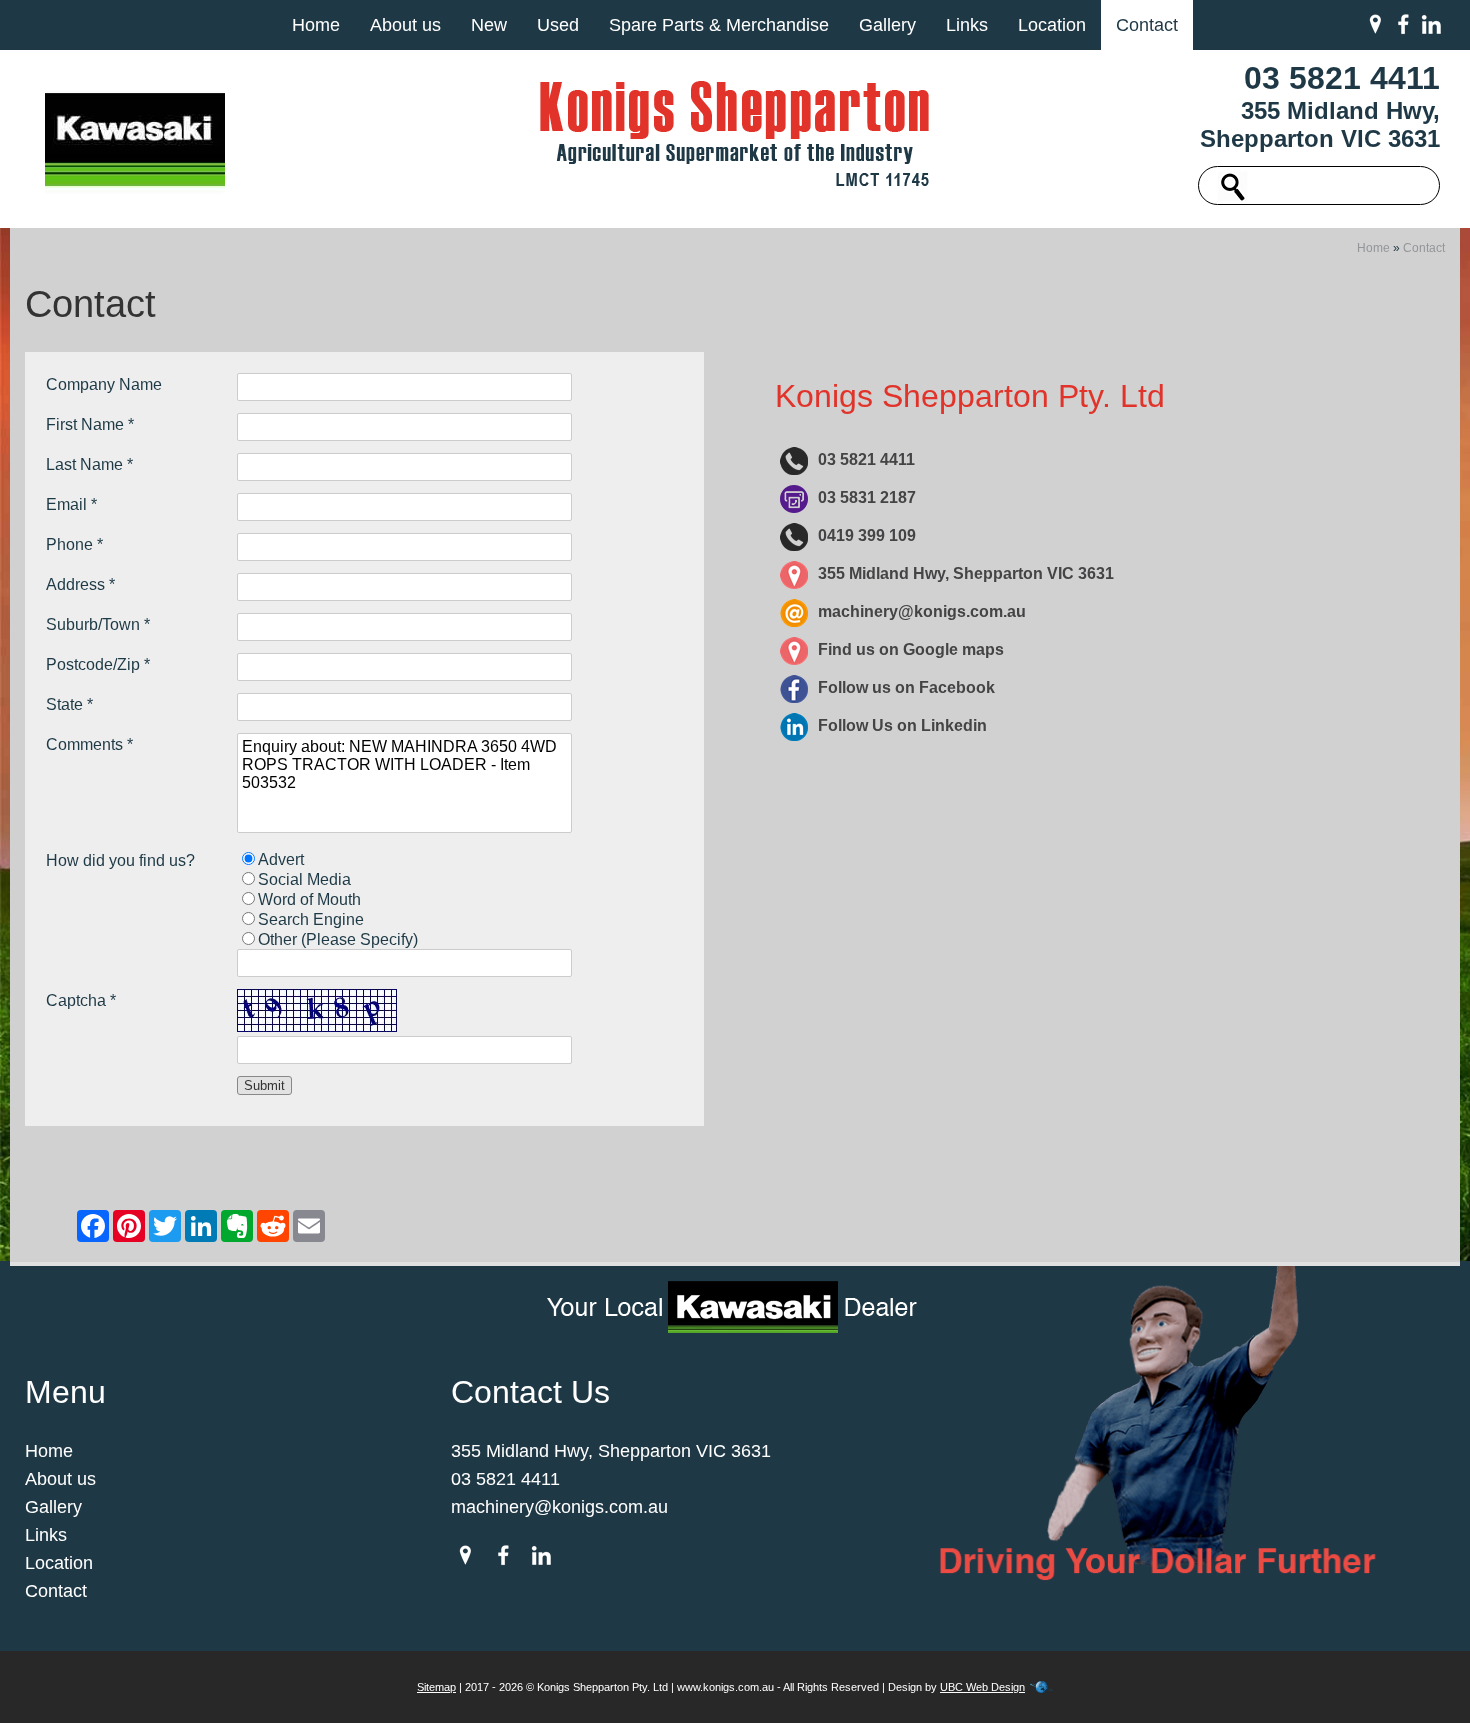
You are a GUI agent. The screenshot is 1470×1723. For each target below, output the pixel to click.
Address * (80, 584)
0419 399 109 (867, 535)
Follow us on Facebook (906, 687)
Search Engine (311, 919)
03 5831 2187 (867, 497)
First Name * (90, 424)
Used (558, 25)
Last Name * (89, 464)
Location (1052, 25)
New (489, 25)
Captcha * (81, 1000)
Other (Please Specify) (338, 939)
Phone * (74, 544)
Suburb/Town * (98, 624)
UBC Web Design (982, 1687)
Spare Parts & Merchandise (719, 25)
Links (967, 25)
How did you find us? (120, 860)
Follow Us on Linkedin (902, 725)
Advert (281, 859)
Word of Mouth (309, 899)
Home (316, 25)
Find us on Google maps (911, 649)
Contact (1147, 25)
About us (405, 25)
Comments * (89, 744)
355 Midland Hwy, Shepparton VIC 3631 (1320, 124)
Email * (71, 504)
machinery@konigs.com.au (922, 611)
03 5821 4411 (1342, 78)
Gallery (887, 25)
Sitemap (436, 1687)
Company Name (104, 384)
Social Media (304, 879)
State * (69, 704)
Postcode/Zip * (98, 664)
